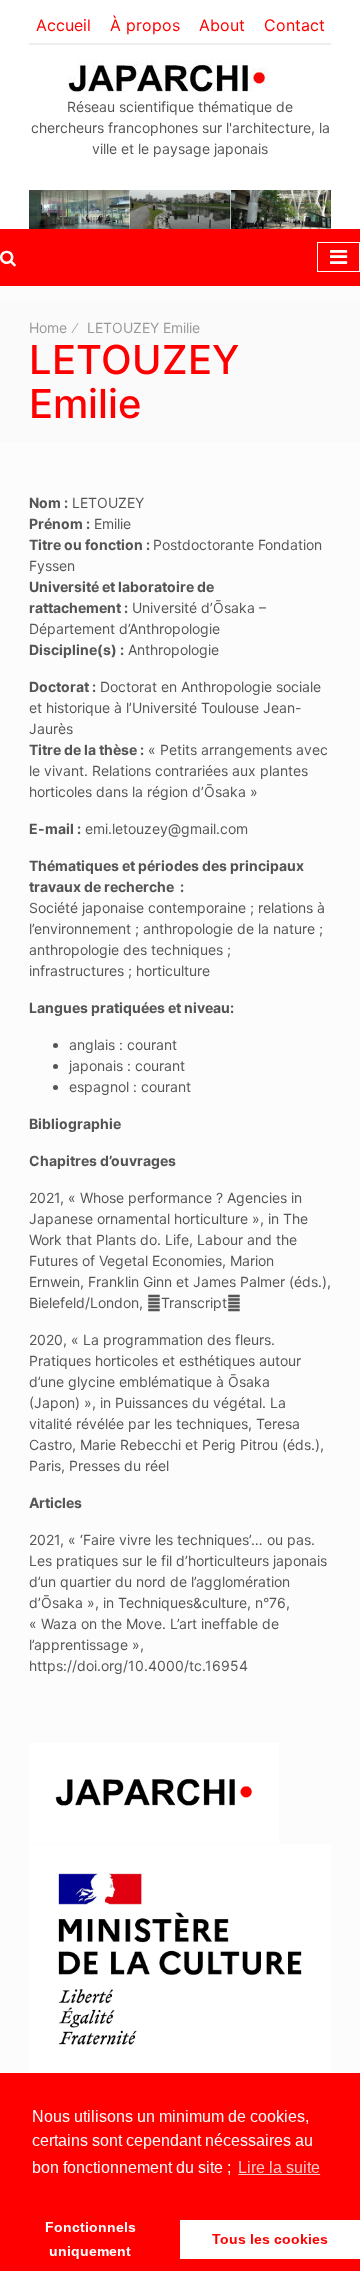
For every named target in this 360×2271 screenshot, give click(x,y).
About (222, 25)
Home (48, 327)
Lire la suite (279, 2167)
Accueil (63, 25)
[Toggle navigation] (338, 257)
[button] (8, 258)
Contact (294, 25)
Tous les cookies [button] (270, 2239)
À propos (145, 25)
